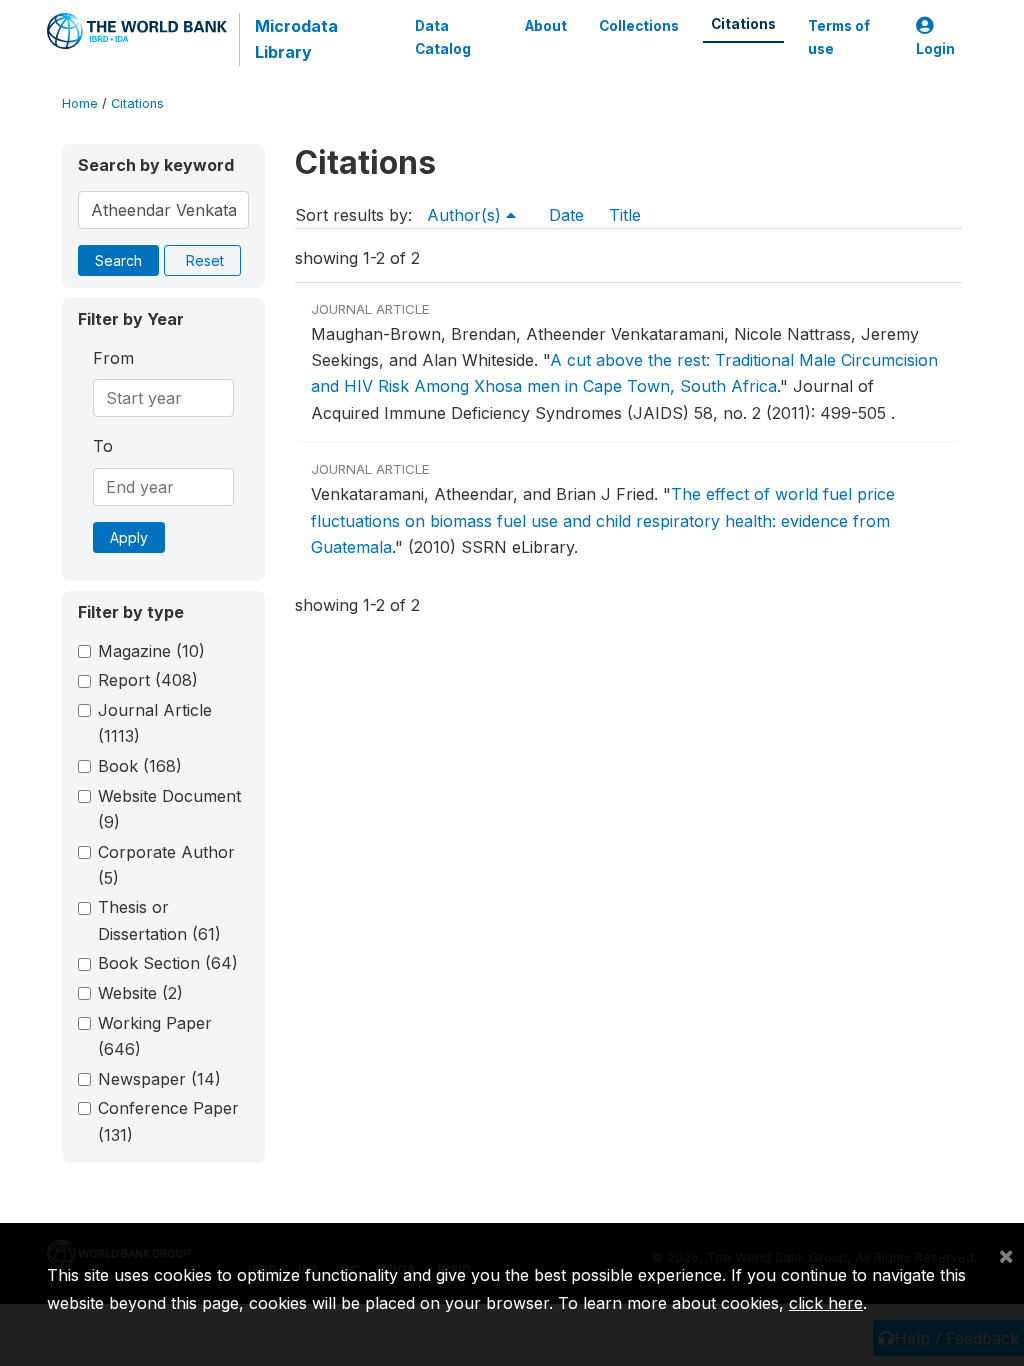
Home (80, 103)
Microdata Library (296, 39)
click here (826, 1303)
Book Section (168, 963)
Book (140, 766)
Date (566, 215)
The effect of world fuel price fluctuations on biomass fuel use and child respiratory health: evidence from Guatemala (603, 520)
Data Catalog (443, 37)
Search (118, 260)
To (103, 446)
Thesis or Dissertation (159, 920)
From (113, 358)
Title (625, 215)
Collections (639, 26)
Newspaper (159, 1079)
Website (140, 993)
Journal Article (155, 723)
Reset (205, 260)
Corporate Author (166, 865)
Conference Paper (168, 1121)
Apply (129, 537)
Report (148, 680)
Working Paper (155, 1036)
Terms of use (839, 37)
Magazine (151, 651)
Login (935, 49)
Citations (743, 24)
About (546, 26)
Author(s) (466, 215)
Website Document (169, 809)
